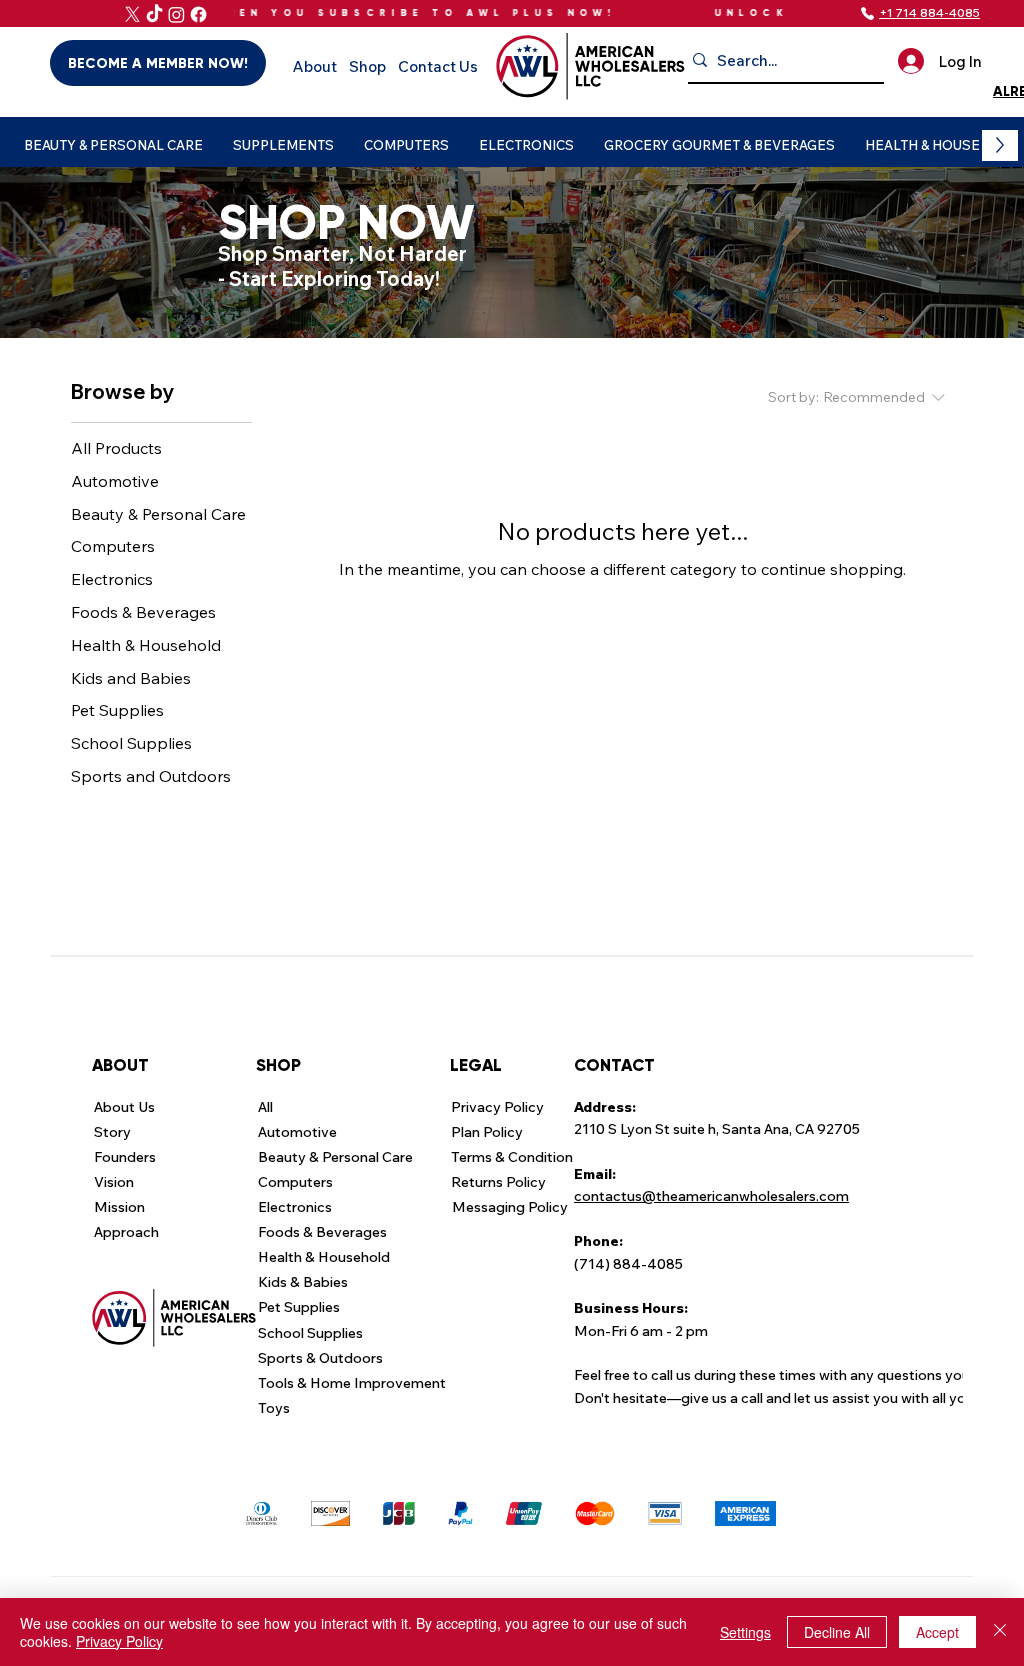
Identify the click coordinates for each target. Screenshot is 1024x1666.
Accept (937, 1632)
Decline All (837, 1632)
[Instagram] (176, 14)
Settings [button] (745, 1632)
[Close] (1000, 1632)
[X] (132, 14)
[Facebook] (198, 14)
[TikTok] (154, 14)
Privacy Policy (119, 1641)
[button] (113, 145)
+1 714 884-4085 (929, 12)
